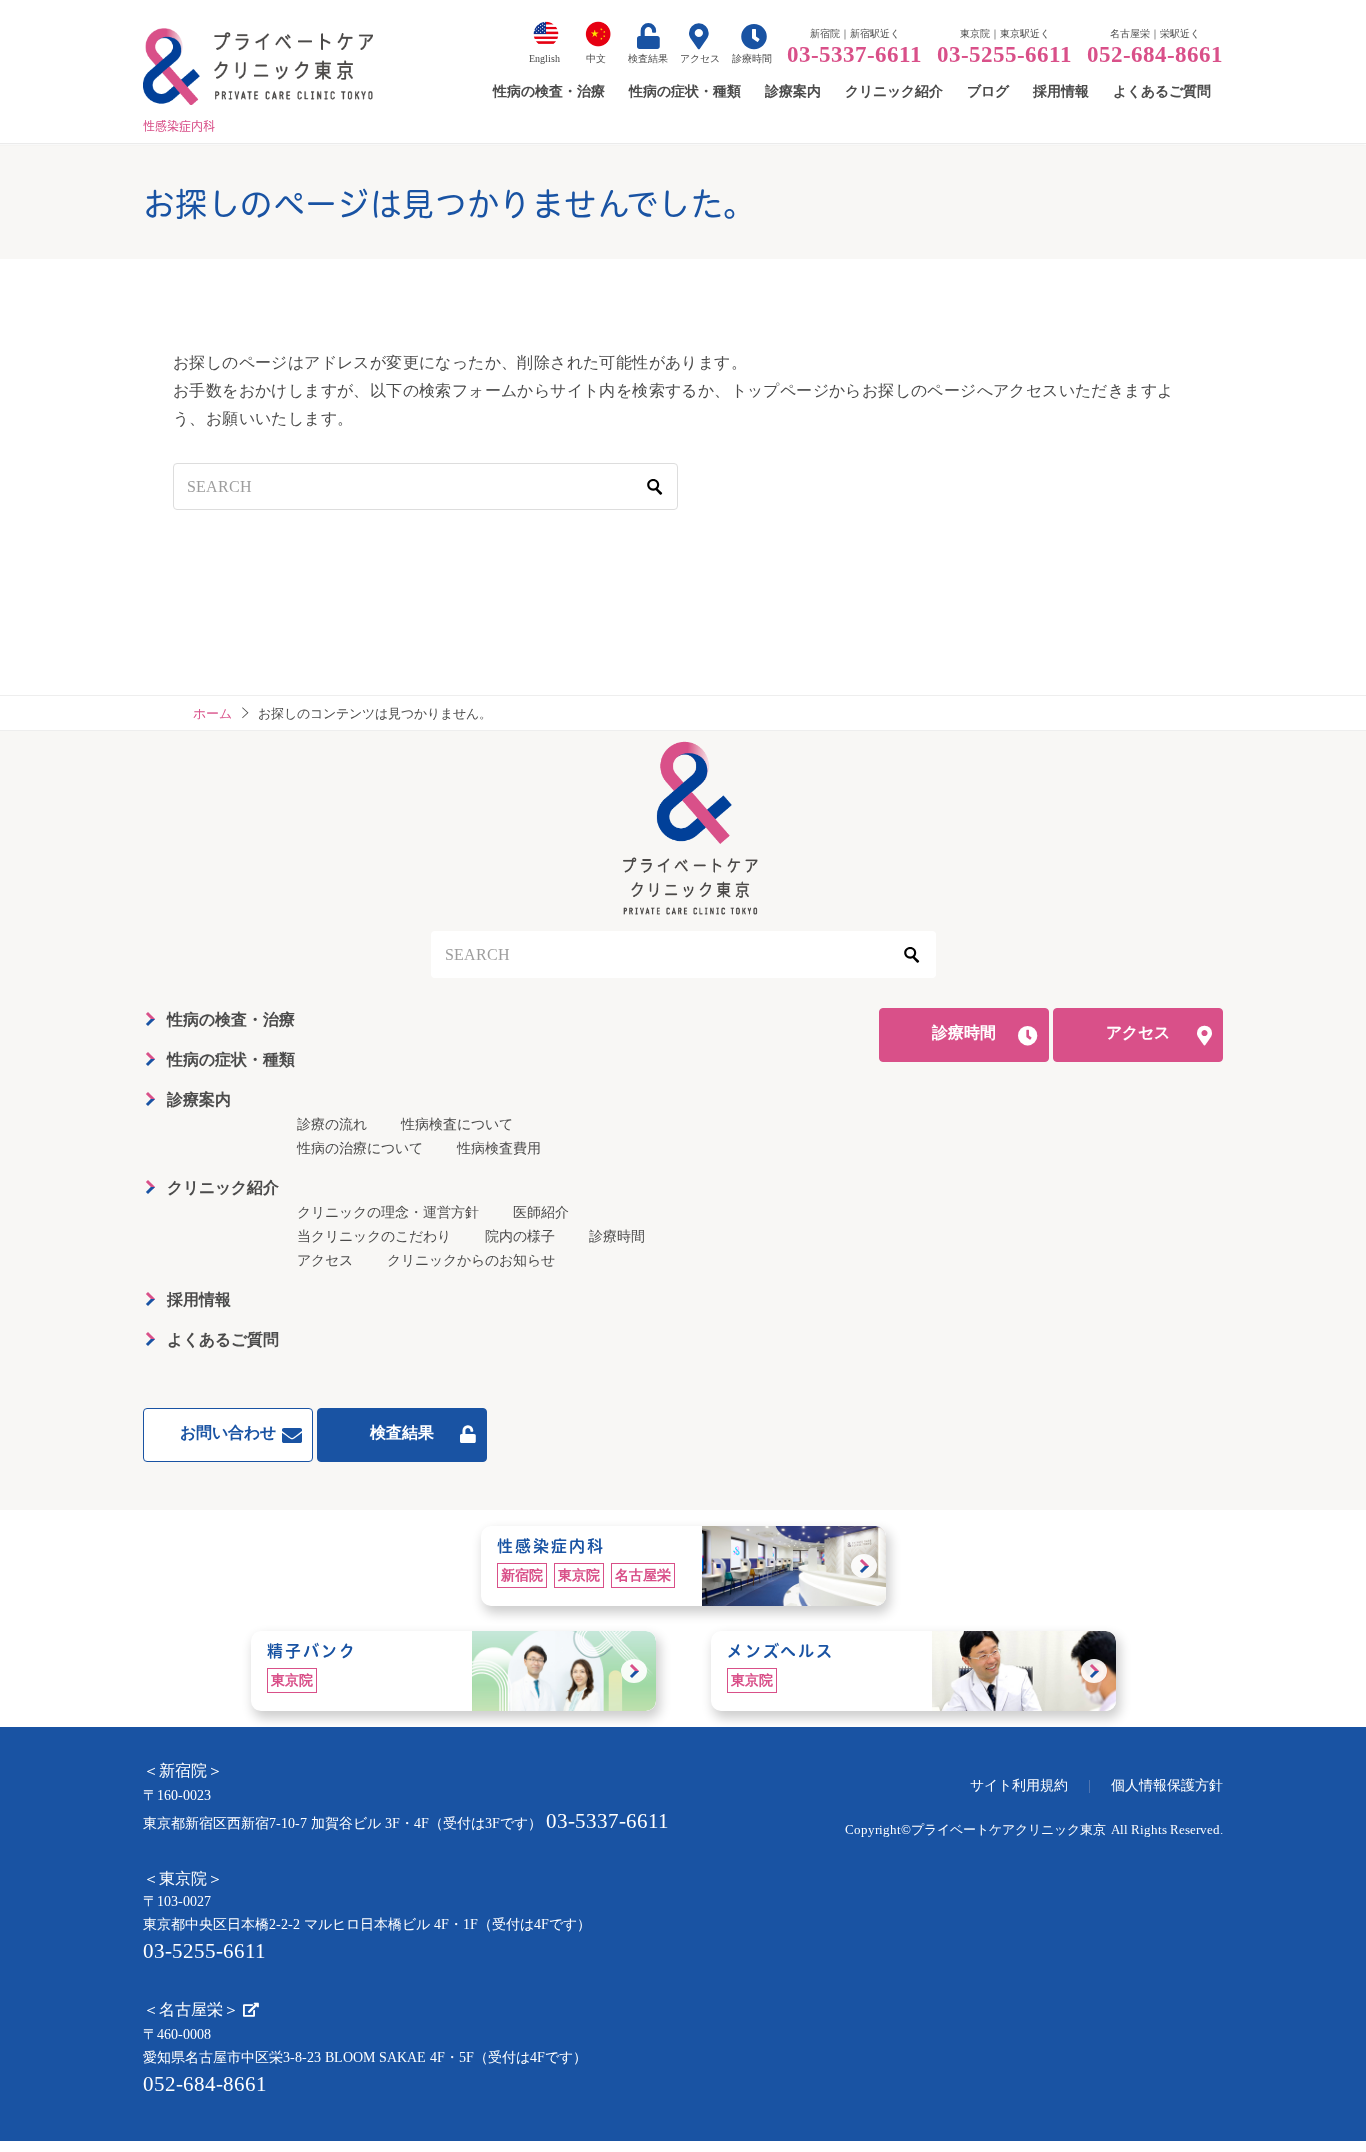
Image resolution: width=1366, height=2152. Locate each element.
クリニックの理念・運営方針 (388, 1212)
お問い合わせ (228, 1432)
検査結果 (648, 58)
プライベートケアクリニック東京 (1008, 1829)
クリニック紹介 (223, 1187)
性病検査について (457, 1124)
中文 (596, 58)
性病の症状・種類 (231, 1059)
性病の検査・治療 (231, 1019)
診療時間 (752, 58)
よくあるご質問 (223, 1339)
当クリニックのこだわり (374, 1236)
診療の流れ (332, 1124)
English (544, 58)
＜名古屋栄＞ (193, 2009)
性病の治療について (360, 1148)
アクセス (700, 58)
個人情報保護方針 (1167, 1785)
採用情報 (199, 1299)
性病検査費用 (499, 1148)
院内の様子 (520, 1236)
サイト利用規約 (1019, 1785)
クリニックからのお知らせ (471, 1260)
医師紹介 (541, 1212)
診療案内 (199, 1099)
